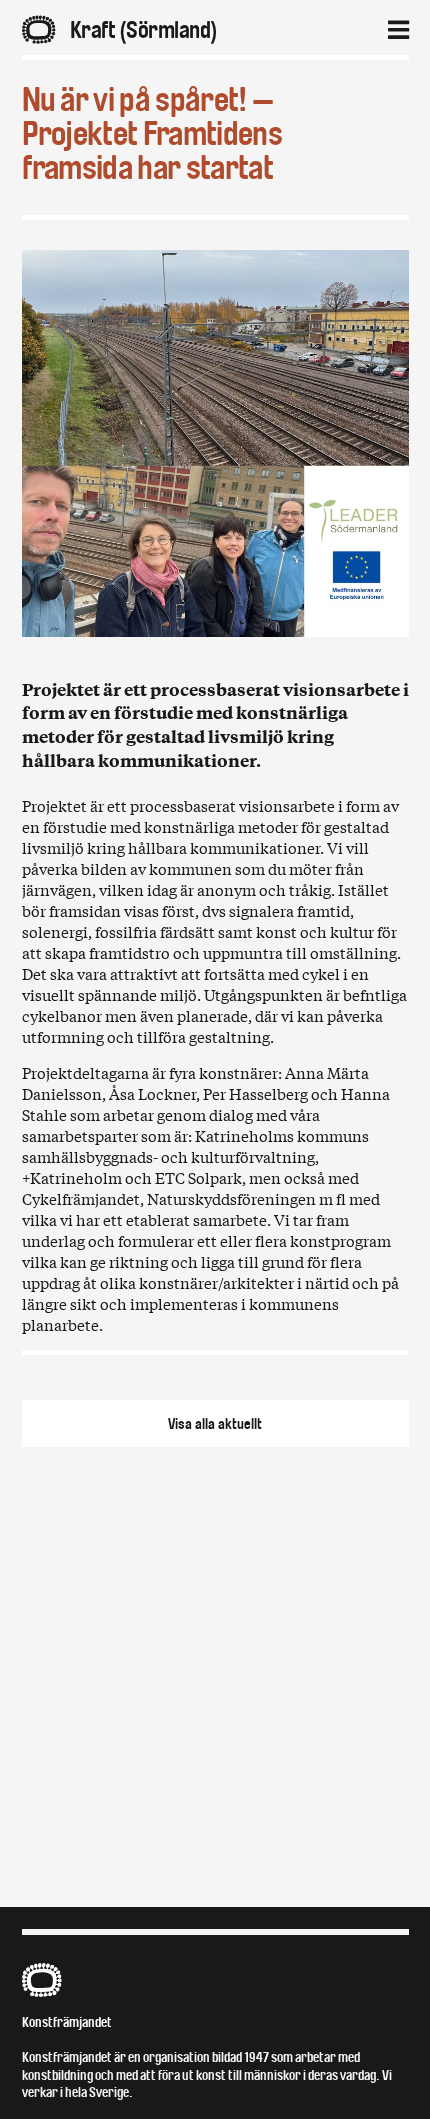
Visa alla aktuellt (215, 1424)
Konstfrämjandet (67, 2022)
